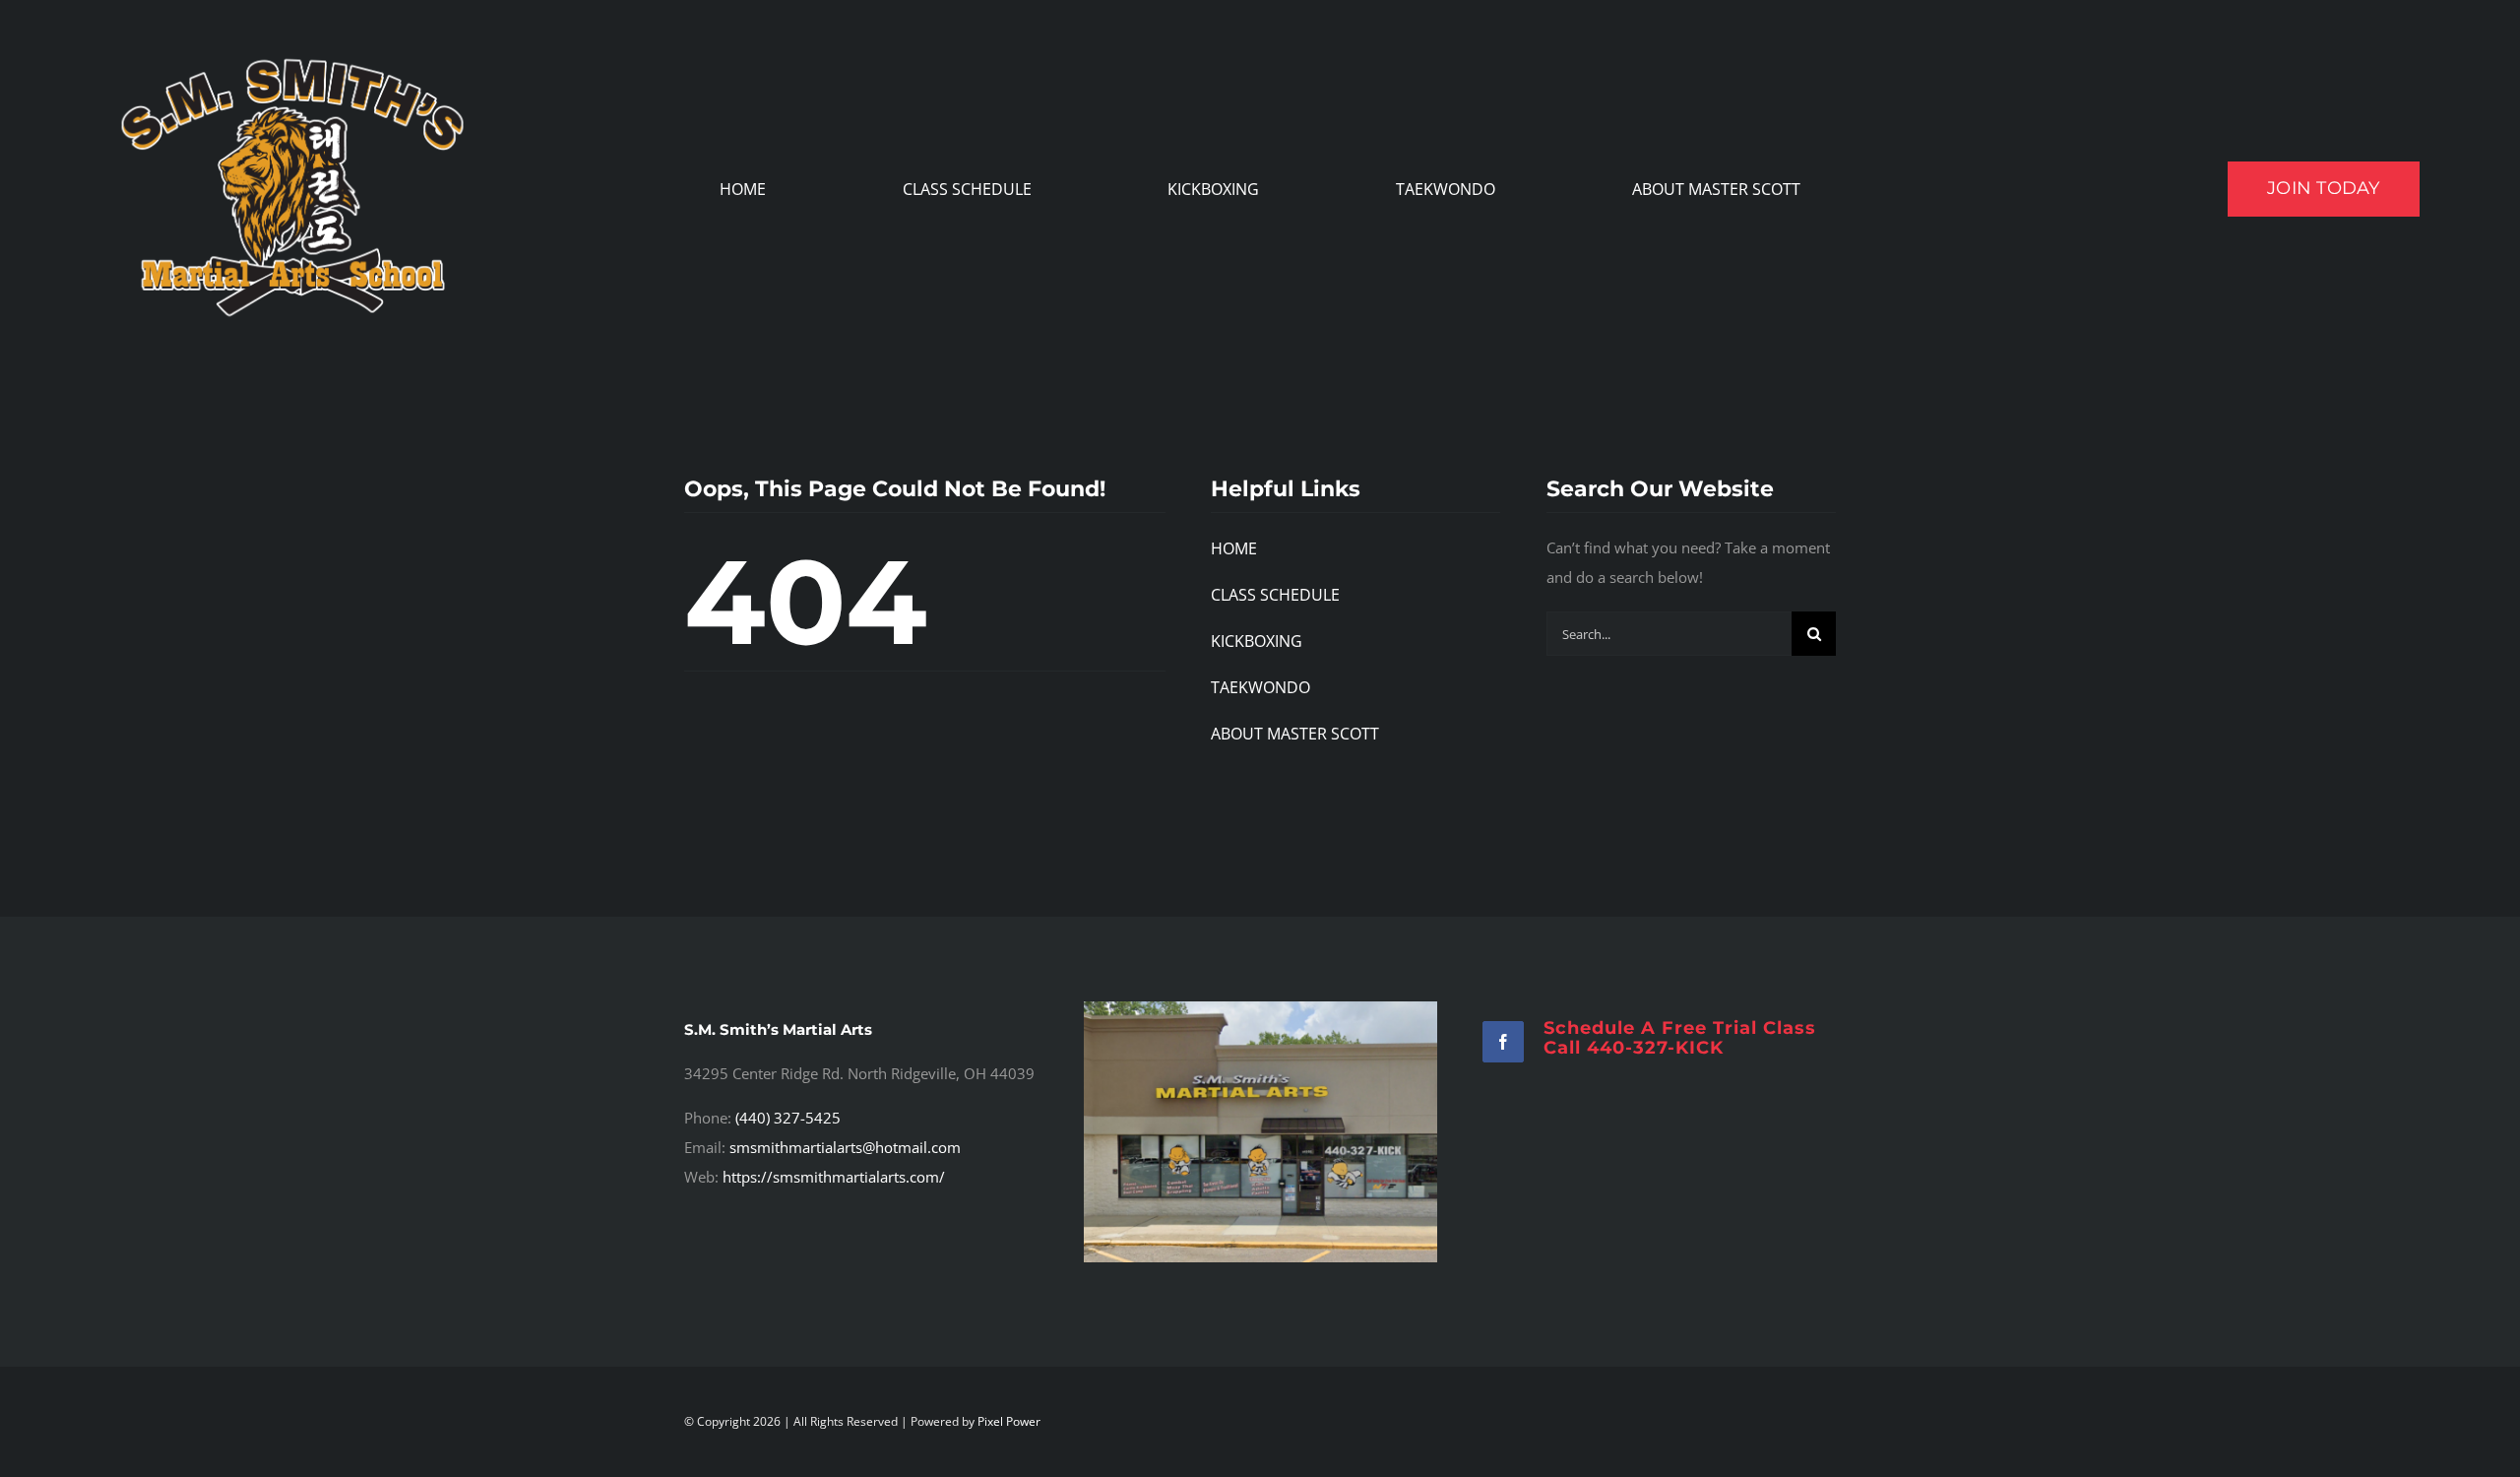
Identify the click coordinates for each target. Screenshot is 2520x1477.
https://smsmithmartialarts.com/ (834, 1177)
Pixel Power (1009, 1421)
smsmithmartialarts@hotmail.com (845, 1147)
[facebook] (1503, 1042)
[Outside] (1260, 1008)
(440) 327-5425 (788, 1118)
